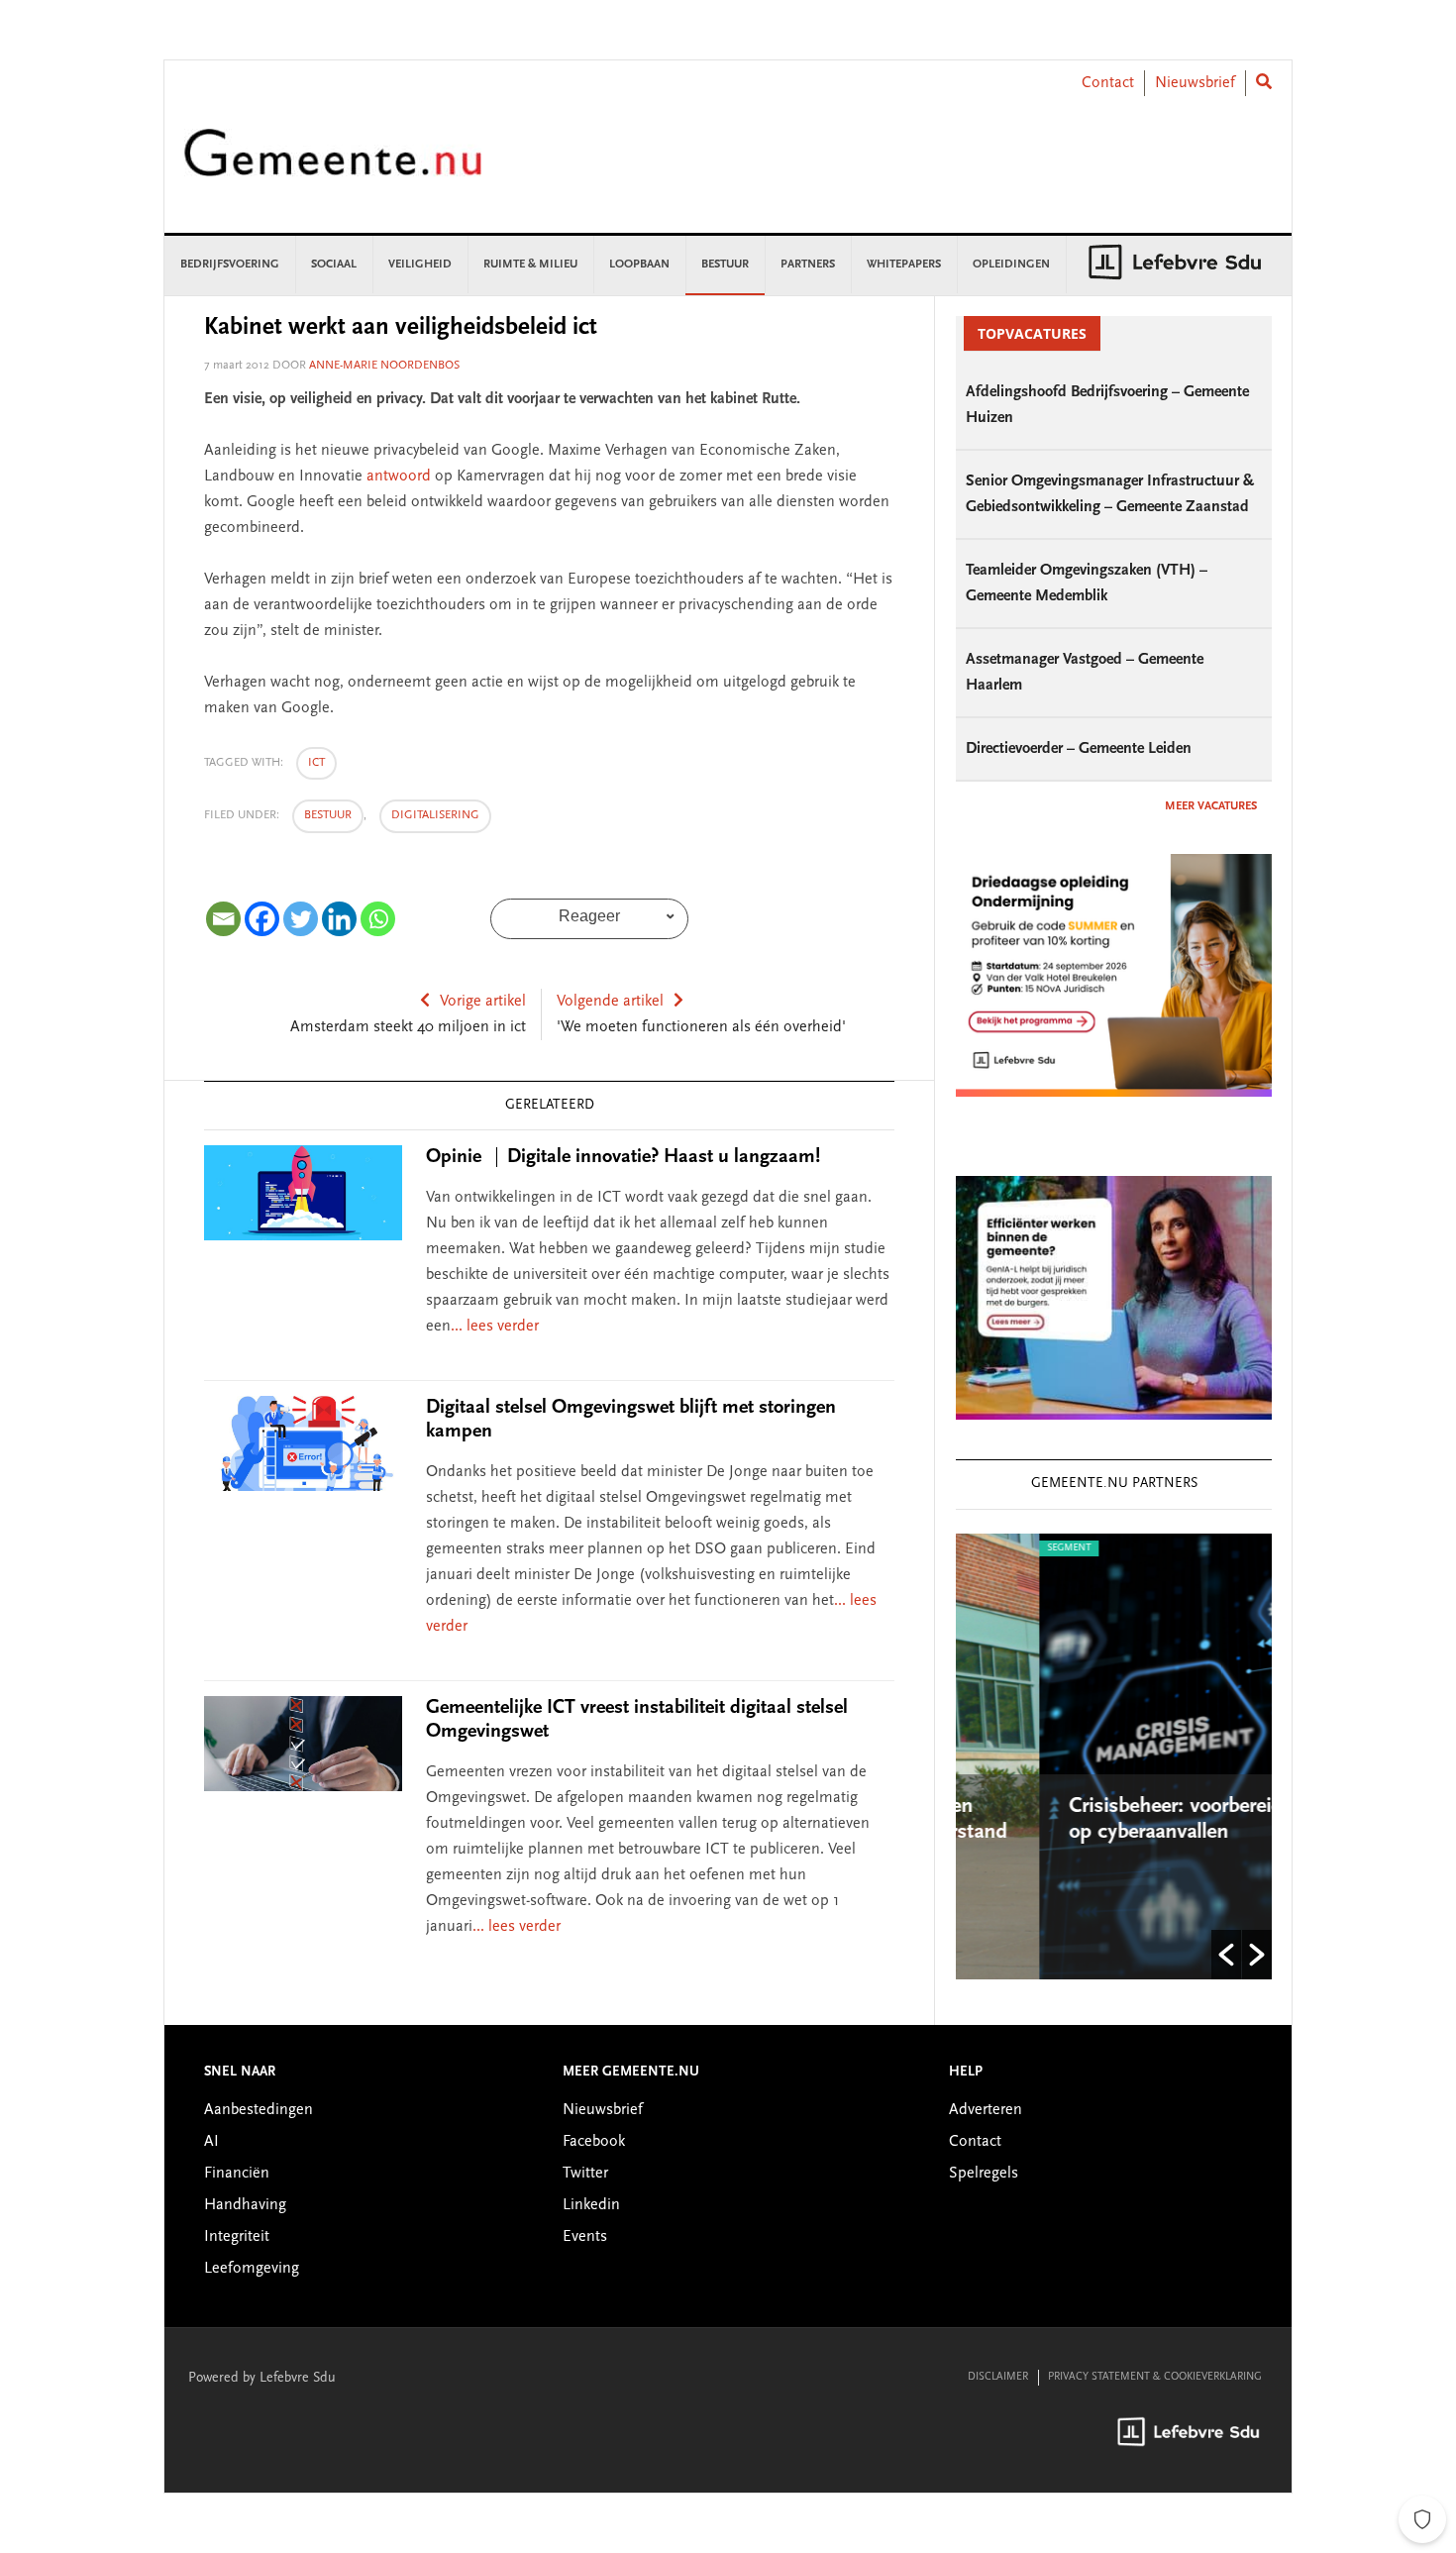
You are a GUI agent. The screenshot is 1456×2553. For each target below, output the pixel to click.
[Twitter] (301, 919)
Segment (994, 1548)
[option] (1123, 1756)
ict (316, 763)
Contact (1108, 83)
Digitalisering (435, 815)
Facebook (594, 2142)
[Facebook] (262, 919)
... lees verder (495, 1327)
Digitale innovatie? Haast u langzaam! (623, 1157)
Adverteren (986, 2110)
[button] (1226, 1955)
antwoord (399, 477)
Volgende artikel (610, 1002)
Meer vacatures (1211, 806)
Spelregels (984, 2174)
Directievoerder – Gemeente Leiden (1079, 749)
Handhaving (245, 2205)
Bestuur (328, 815)
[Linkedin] (339, 919)
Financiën (237, 2174)
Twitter (585, 2174)
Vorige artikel (483, 1002)
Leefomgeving (252, 2269)
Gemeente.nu (333, 166)
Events (585, 2237)
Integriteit (237, 2237)
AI (211, 2142)
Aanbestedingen (259, 2110)
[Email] (223, 919)
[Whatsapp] (378, 919)
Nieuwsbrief (1195, 83)
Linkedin (591, 2205)
